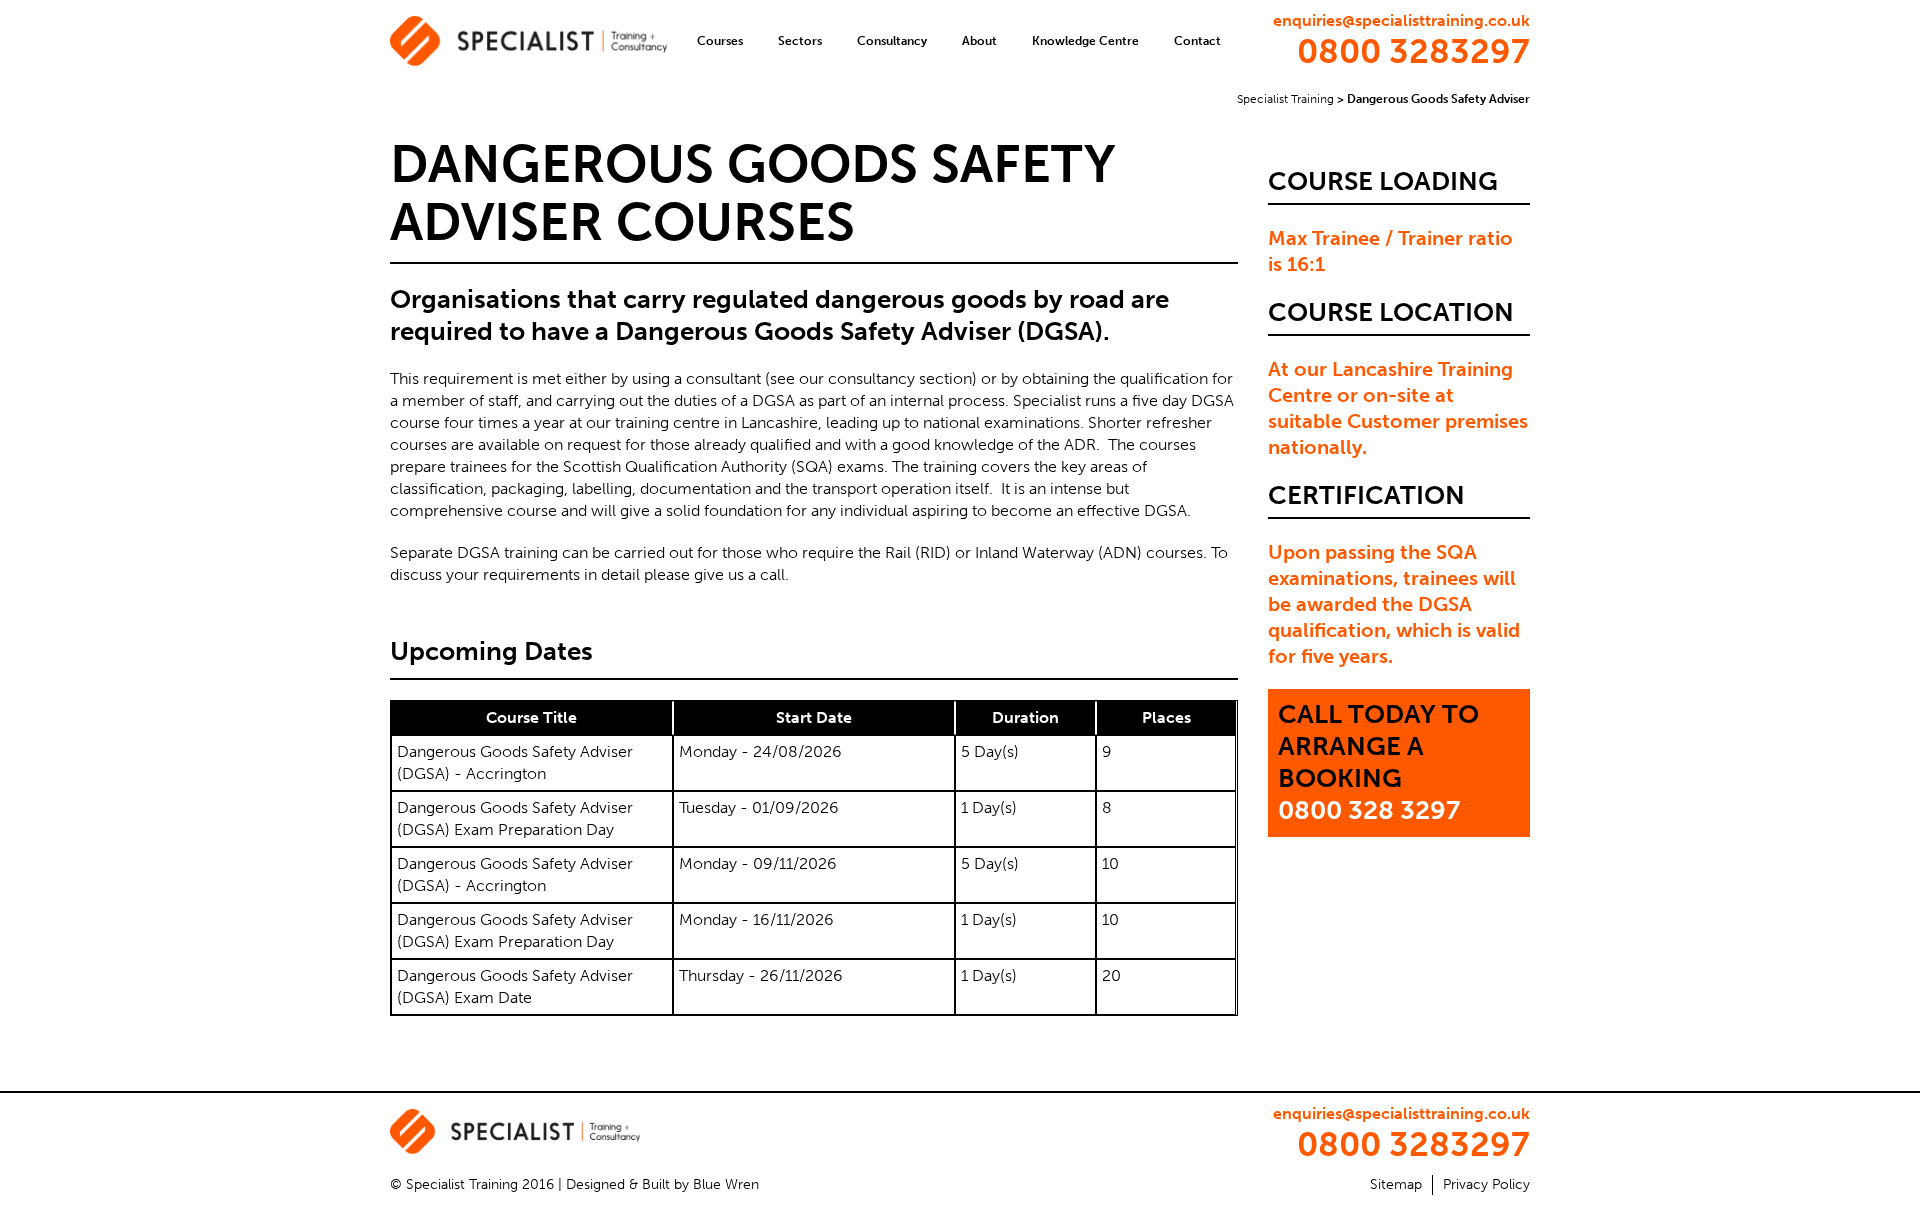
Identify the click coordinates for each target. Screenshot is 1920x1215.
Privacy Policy (1486, 1184)
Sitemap (1396, 1184)
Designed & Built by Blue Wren (662, 1184)
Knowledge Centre (1085, 41)
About (979, 41)
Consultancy (892, 41)
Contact (1197, 41)
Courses (720, 41)
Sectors (800, 41)
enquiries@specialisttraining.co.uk (1401, 20)
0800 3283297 (1413, 52)
